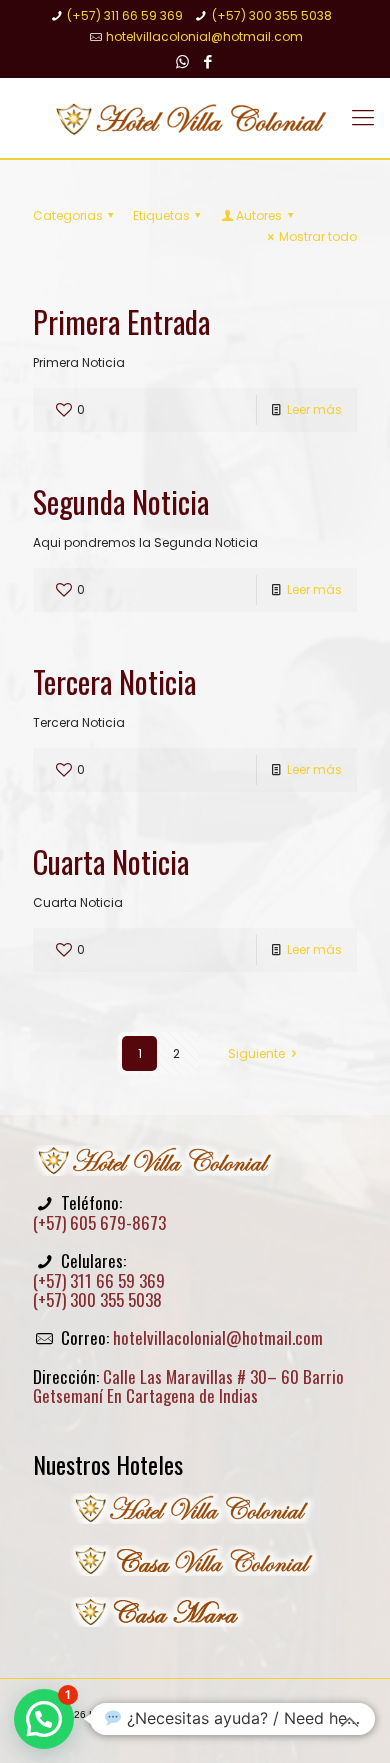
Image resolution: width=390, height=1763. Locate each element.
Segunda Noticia (121, 501)
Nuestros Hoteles (108, 1464)
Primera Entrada (121, 321)
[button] (44, 1719)
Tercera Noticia (114, 681)
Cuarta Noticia (111, 861)
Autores (259, 215)
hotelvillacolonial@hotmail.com (204, 36)
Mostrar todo (318, 236)
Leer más (314, 409)
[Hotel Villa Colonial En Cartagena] (195, 118)
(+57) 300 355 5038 (272, 15)
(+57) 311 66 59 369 (125, 15)
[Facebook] (208, 61)
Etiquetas (161, 215)
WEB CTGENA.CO (243, 1726)
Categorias (68, 215)
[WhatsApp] (182, 61)
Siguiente (256, 1053)
